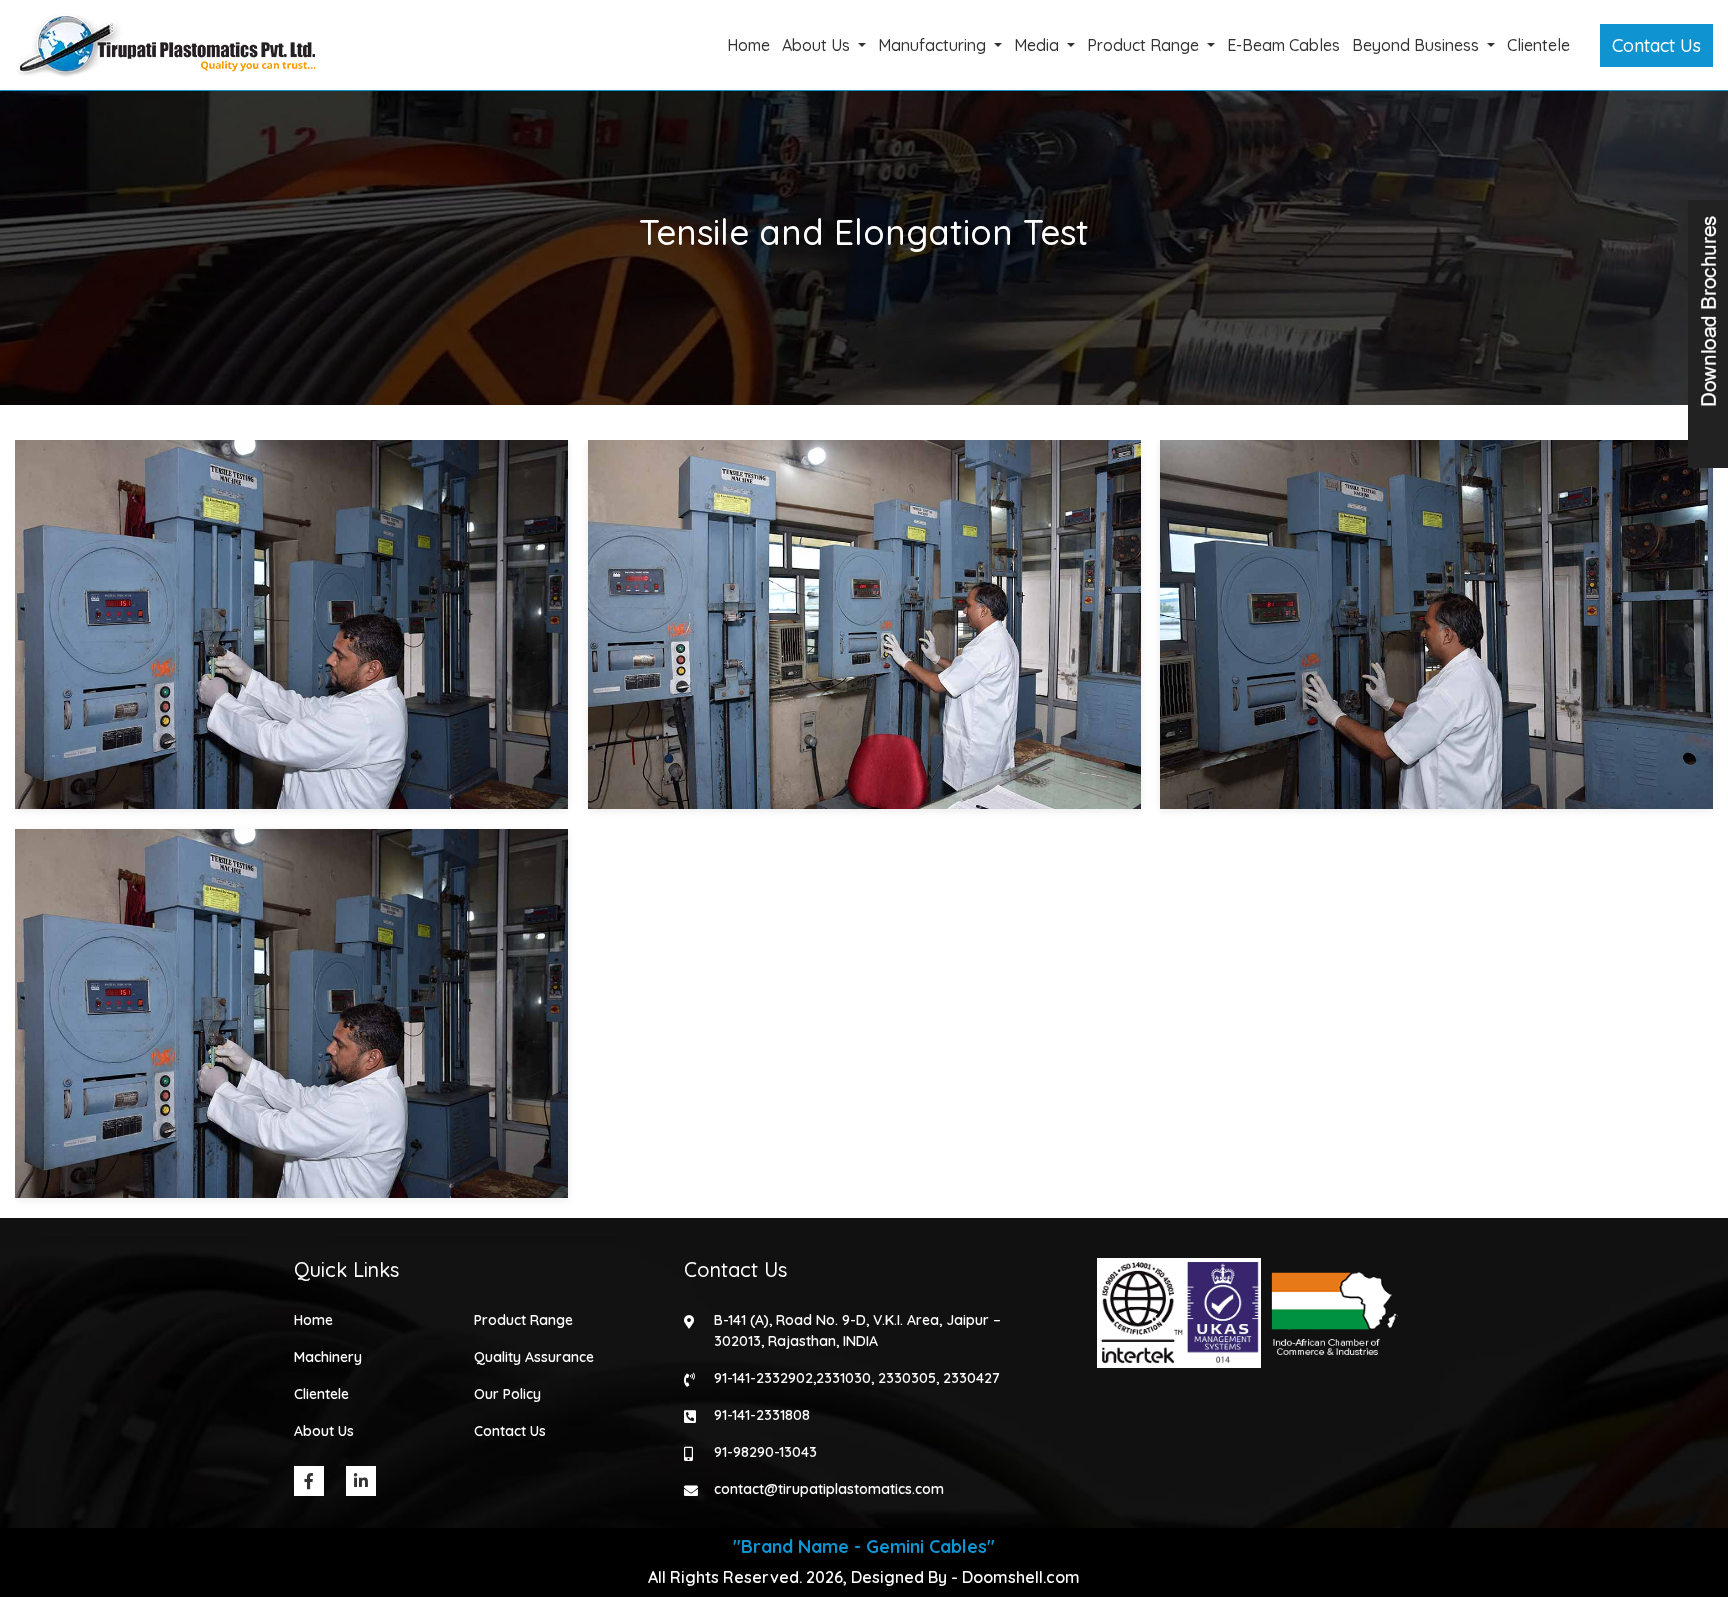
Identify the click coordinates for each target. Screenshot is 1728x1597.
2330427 (971, 1378)
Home (748, 45)
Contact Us (1656, 45)
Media (1038, 45)
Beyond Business (1417, 45)
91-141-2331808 (762, 1415)
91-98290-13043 (765, 1452)
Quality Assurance (534, 1357)
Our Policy (507, 1394)
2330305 (907, 1378)
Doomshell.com (1021, 1577)
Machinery (328, 1357)
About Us (818, 45)
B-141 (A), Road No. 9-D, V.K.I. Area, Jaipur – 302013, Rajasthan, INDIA (857, 1330)
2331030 (843, 1378)
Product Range (1145, 45)
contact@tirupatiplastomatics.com (829, 1489)
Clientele (1538, 45)
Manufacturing (934, 45)
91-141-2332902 (763, 1378)
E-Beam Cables (1283, 45)
